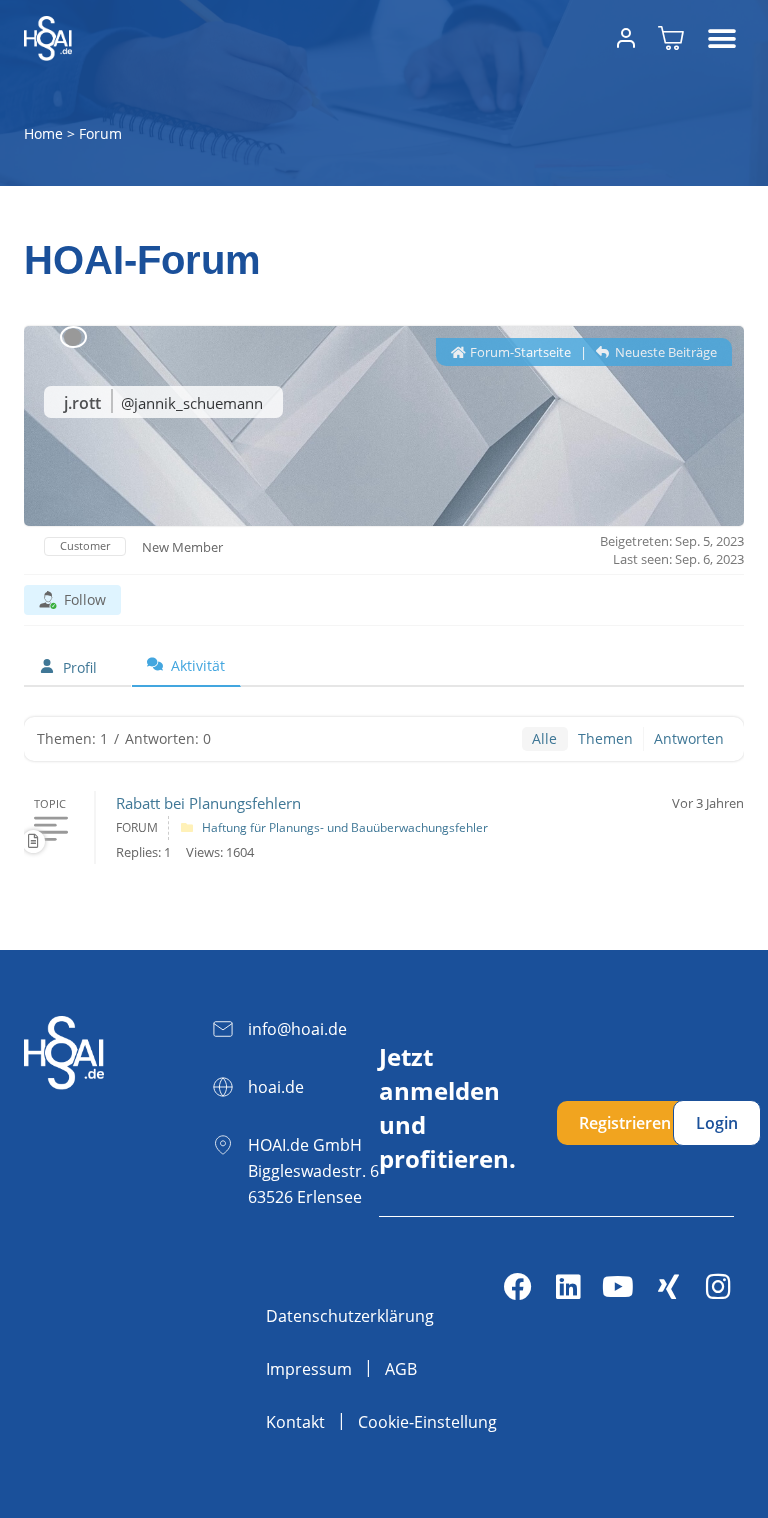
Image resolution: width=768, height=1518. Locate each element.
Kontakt (295, 1422)
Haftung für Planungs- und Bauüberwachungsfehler (345, 827)
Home (43, 133)
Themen (605, 738)
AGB (401, 1369)
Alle (544, 738)
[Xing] (668, 1287)
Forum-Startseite (519, 352)
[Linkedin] (568, 1287)
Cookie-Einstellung (427, 1422)
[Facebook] (518, 1287)
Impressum (309, 1369)
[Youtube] (618, 1287)
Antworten (689, 738)
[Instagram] (718, 1287)
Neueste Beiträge (664, 352)
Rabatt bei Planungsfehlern (208, 803)
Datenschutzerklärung (350, 1316)
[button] (721, 38)
